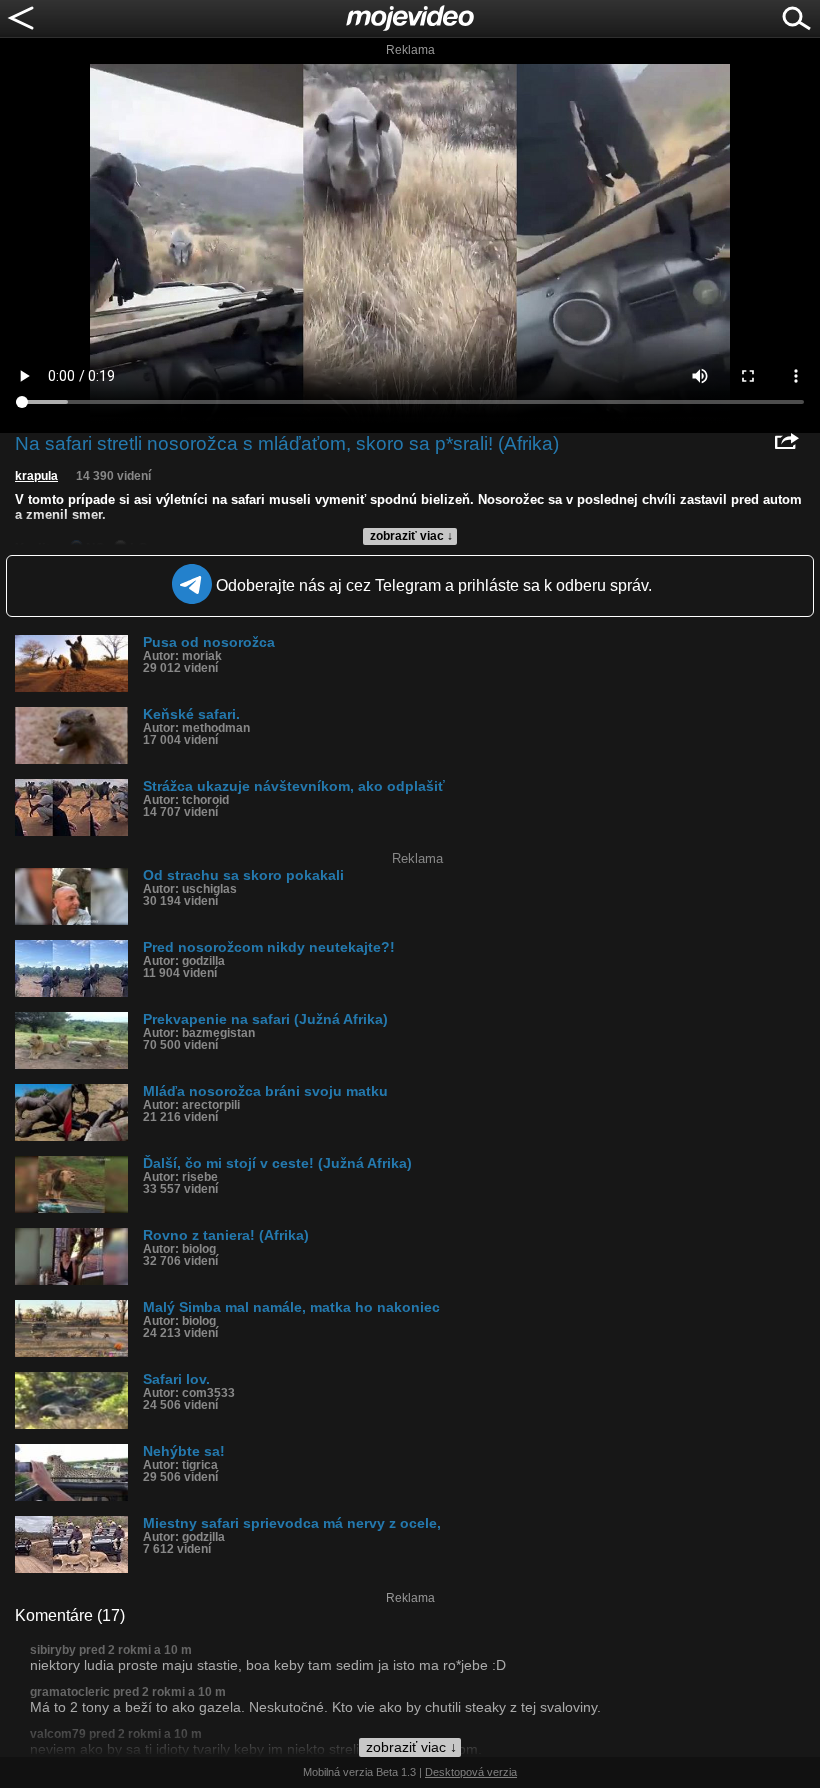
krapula (36, 476)
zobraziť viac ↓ (411, 536)
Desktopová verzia (471, 1772)
